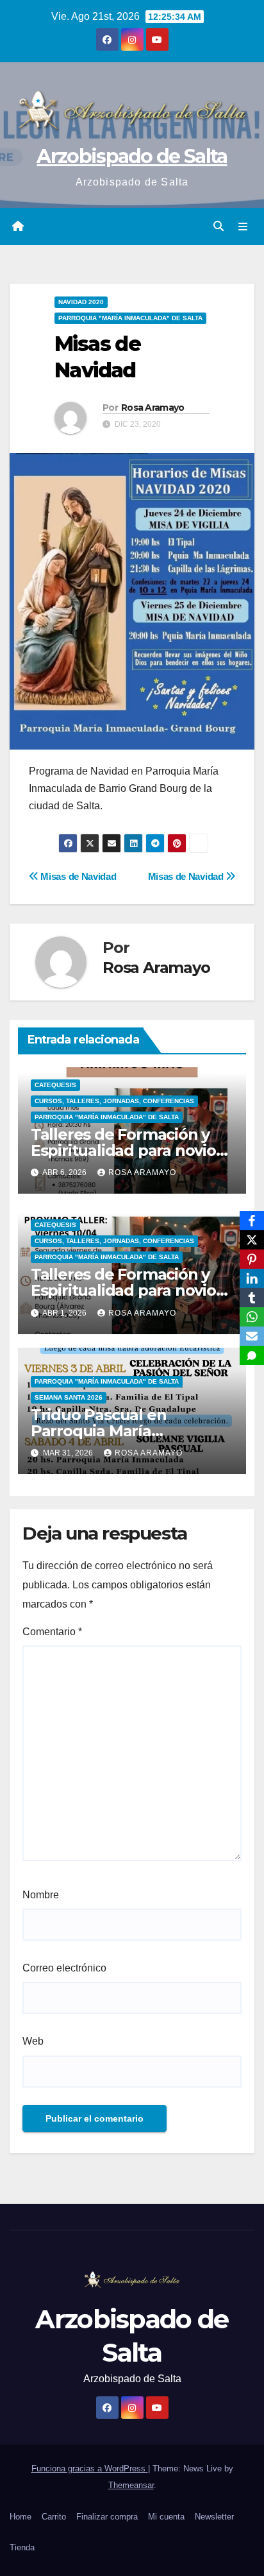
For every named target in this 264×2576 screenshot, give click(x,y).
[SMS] (252, 1355)
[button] (219, 226)
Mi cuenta (166, 2517)
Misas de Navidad (187, 876)
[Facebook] (252, 1221)
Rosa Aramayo (153, 408)
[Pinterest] (252, 1259)
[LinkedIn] (252, 1278)
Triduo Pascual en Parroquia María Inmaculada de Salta (107, 1431)
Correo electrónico (64, 1968)
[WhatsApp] (252, 1317)
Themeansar (131, 2485)
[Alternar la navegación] (243, 227)
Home (21, 2517)
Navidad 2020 (81, 302)
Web (33, 2041)
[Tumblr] (252, 1298)
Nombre (41, 1895)
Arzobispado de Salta (132, 156)
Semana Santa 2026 (69, 1397)
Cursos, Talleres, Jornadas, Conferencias (114, 1101)
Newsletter (214, 2517)
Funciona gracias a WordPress (90, 2469)
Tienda (22, 2547)
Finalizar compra (107, 2517)
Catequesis (55, 1085)
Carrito (54, 2517)
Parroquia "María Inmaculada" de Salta (130, 318)
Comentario (52, 1632)
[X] (252, 1240)
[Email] (252, 1336)
